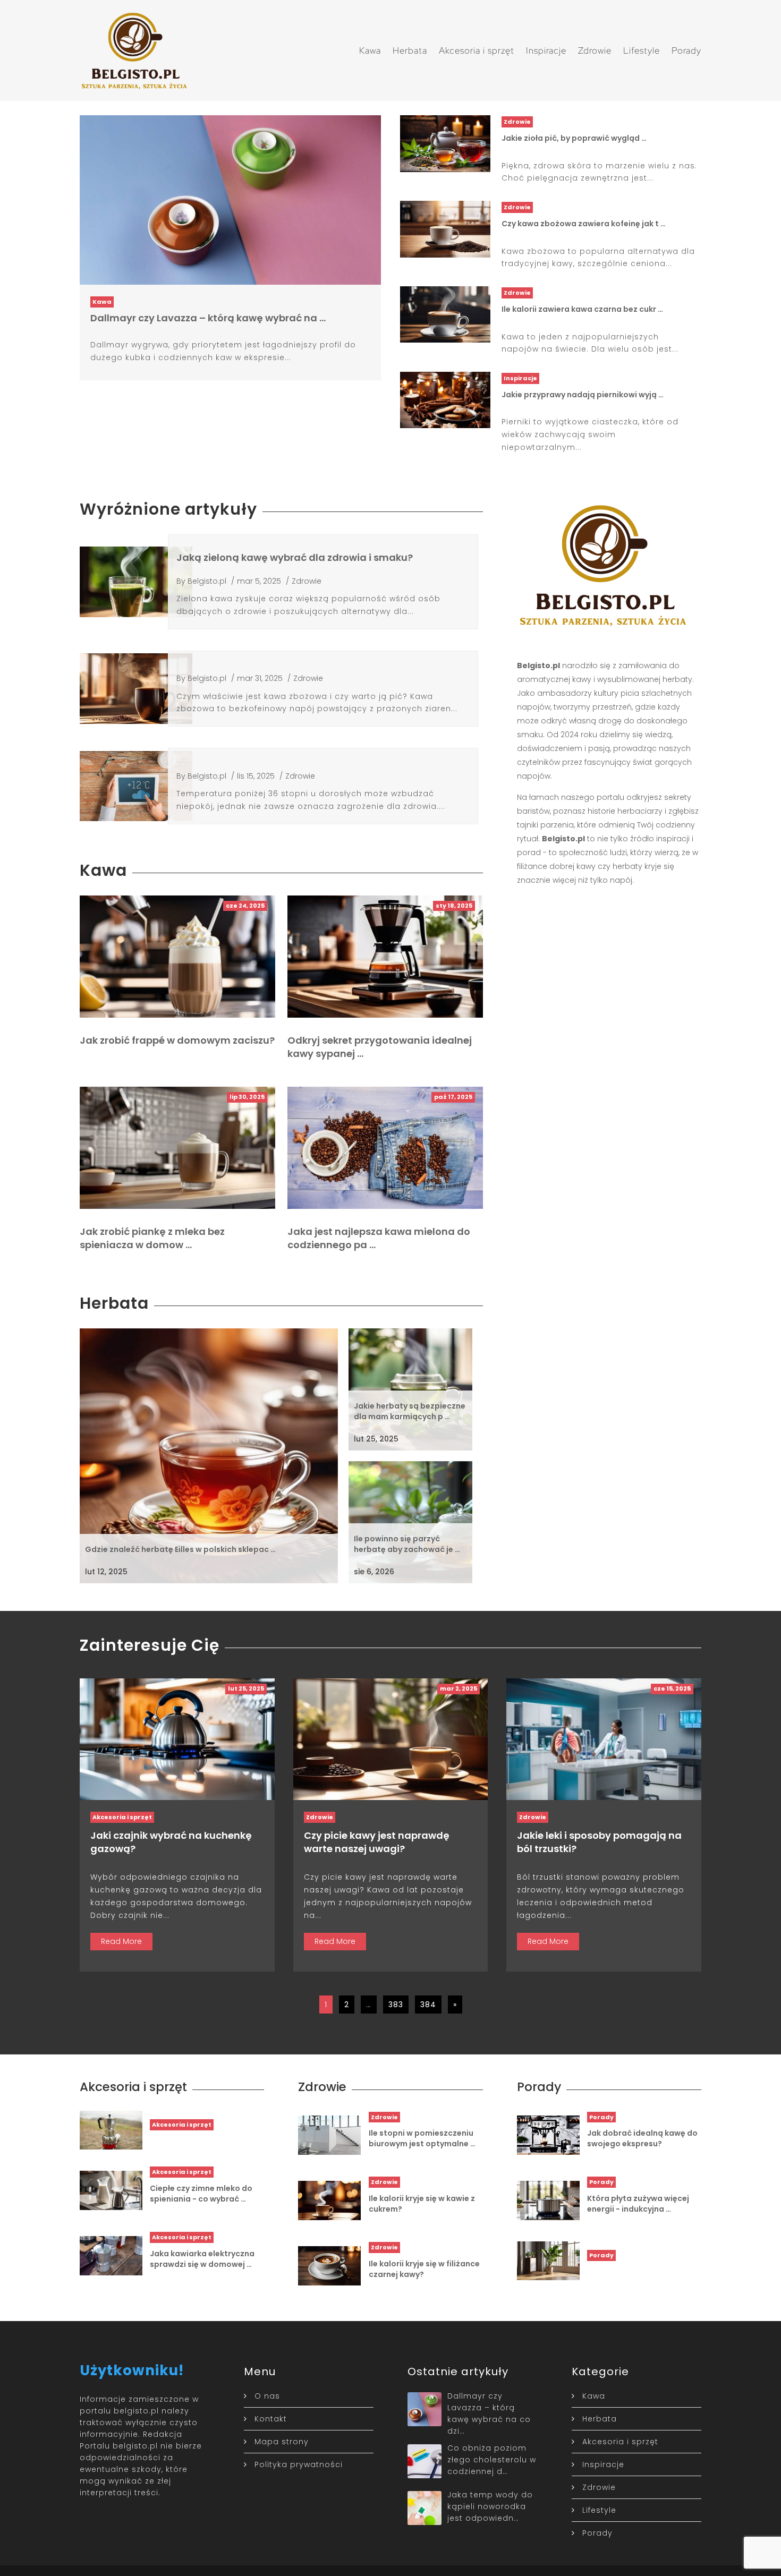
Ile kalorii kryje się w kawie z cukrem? (422, 2204)
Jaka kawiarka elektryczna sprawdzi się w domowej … (202, 2259)
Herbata (410, 50)
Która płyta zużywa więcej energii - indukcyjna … (638, 2204)
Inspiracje (546, 50)
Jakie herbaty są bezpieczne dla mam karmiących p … (410, 1411)
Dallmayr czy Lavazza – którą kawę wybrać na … (208, 318)
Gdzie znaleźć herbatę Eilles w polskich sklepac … (180, 1549)
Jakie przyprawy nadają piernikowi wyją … (583, 395)
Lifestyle (642, 50)
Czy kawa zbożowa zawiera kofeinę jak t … (584, 224)
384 (428, 2004)
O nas (267, 2396)
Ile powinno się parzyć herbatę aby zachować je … (407, 1544)
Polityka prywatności (299, 2464)
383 (396, 2004)
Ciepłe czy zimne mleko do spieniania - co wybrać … (201, 2194)
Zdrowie (595, 50)
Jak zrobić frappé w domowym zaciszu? (177, 1040)
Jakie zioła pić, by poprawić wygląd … (574, 138)
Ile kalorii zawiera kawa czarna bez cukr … (582, 309)
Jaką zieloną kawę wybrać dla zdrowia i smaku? (295, 557)
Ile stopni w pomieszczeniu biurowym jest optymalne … (422, 2138)
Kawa (370, 50)
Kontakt (271, 2419)
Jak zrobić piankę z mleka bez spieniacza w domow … (152, 1238)
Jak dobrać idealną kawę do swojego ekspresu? (642, 2138)
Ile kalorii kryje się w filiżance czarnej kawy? (424, 2269)
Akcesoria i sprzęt (477, 50)
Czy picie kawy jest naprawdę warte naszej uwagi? (377, 1842)
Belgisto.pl (207, 581)
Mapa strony (282, 2442)
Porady (686, 50)
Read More (121, 1941)
